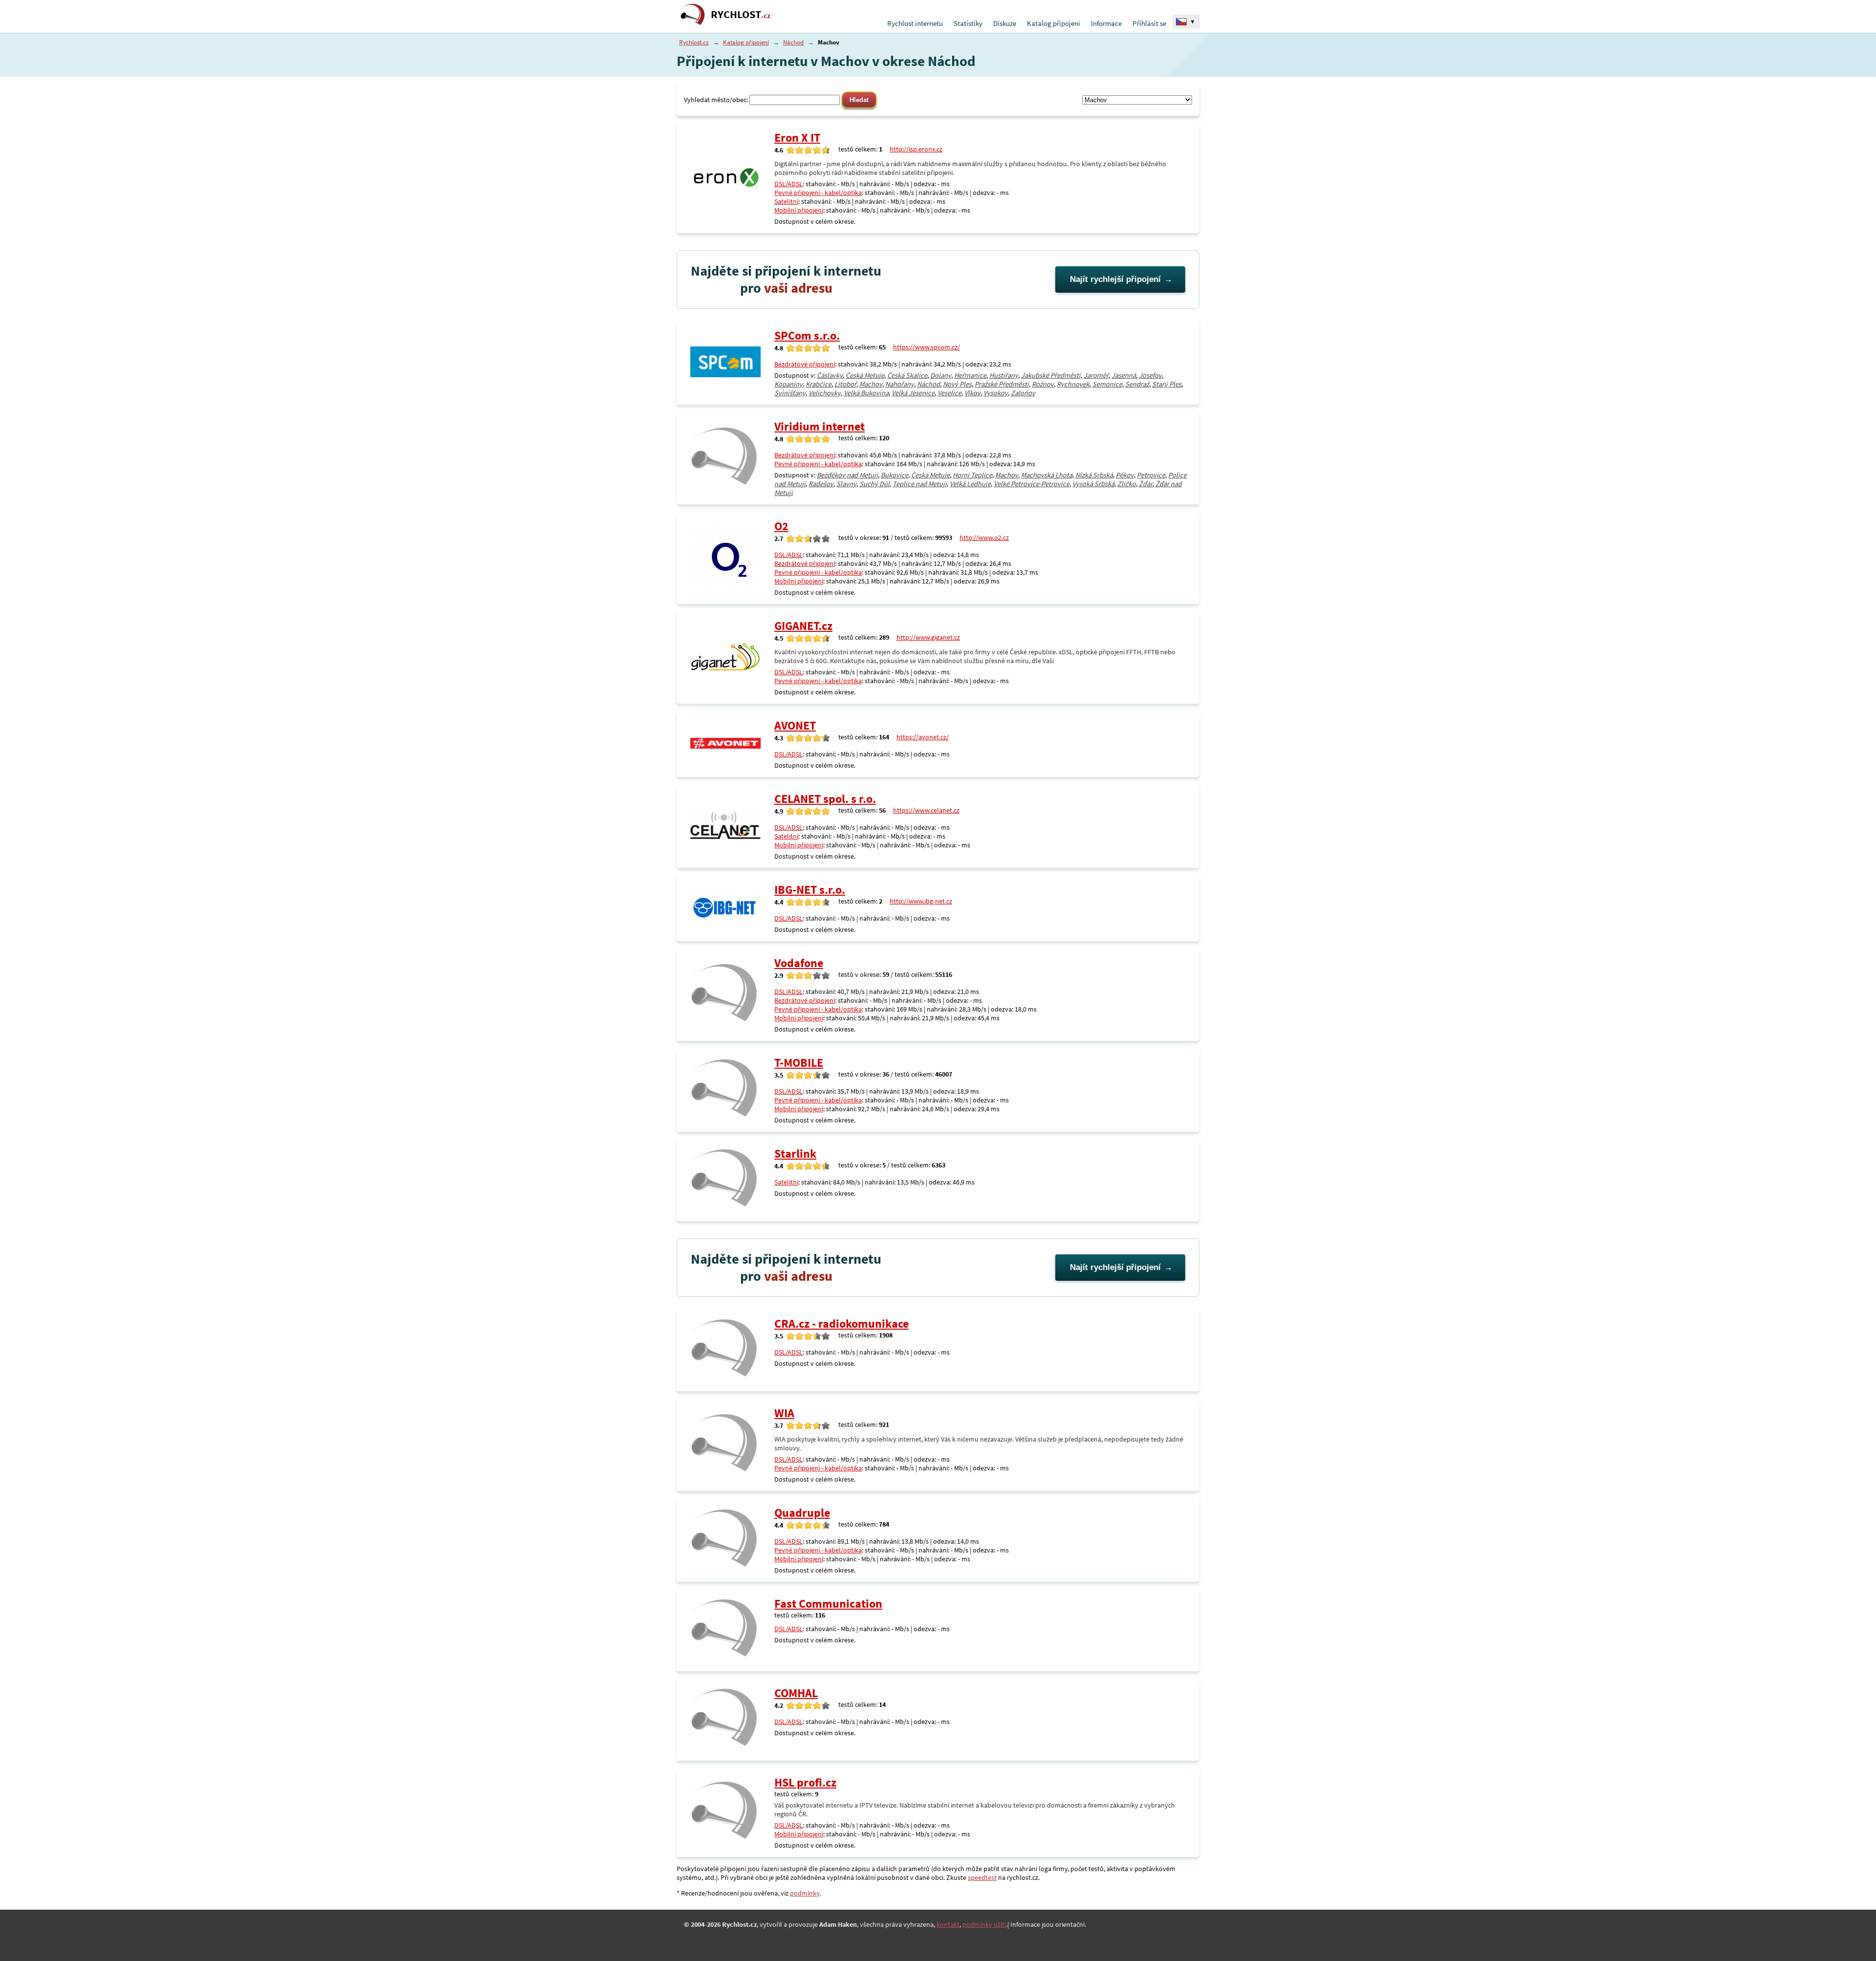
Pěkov (1125, 475)
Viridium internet (820, 426)
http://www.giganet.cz (928, 637)
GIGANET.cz (803, 626)
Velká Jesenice (913, 393)
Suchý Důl (874, 484)
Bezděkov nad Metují (847, 475)
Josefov (1150, 375)
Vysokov (996, 393)
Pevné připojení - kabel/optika (818, 193)
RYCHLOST (741, 14)
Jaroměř (1096, 375)
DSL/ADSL (789, 184)
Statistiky (968, 23)
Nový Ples (957, 384)
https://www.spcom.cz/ (927, 347)
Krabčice (819, 384)
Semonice (1107, 384)
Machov (871, 384)
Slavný (846, 484)
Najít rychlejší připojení (1115, 279)
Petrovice (1151, 475)
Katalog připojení (1054, 23)
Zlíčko (1127, 484)
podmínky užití (984, 1924)
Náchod (793, 42)
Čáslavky (830, 375)
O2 (781, 526)
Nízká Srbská (1094, 475)
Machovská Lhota (1047, 475)
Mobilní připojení (799, 210)
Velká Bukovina (866, 393)
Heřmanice (970, 375)
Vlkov (972, 393)
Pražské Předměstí (1002, 384)
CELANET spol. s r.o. (825, 799)
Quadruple (802, 1513)
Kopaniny (789, 384)
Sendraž (1137, 384)
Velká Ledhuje (970, 484)
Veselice (949, 393)
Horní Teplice (972, 475)
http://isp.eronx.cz (916, 149)
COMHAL (796, 1693)
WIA (784, 1413)
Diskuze (1005, 23)
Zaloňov (1023, 393)
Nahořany (900, 384)
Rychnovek (1073, 384)
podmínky (805, 1893)
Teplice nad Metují (920, 484)
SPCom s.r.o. (807, 335)
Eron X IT (797, 138)
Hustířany (1004, 375)
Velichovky (825, 393)
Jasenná (1124, 375)
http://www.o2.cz (984, 538)
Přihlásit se (1149, 23)
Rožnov (1043, 384)
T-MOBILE (799, 1063)
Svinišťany (790, 393)
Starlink (795, 1153)
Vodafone (799, 963)
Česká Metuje (865, 375)
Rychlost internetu (915, 23)
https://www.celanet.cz (926, 810)
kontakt (948, 1924)
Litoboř (845, 384)
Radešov (821, 484)
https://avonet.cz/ (923, 737)
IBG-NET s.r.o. (810, 890)
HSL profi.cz (805, 1782)
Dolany (941, 375)
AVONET (795, 725)
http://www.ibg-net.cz (921, 901)
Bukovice (895, 475)
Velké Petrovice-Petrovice (1032, 484)
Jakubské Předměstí (1051, 375)
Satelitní (786, 201)
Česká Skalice (907, 375)
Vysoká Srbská (1093, 484)
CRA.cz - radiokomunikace (842, 1324)
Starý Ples (1167, 384)
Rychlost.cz (694, 42)
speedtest (982, 1877)
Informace (1106, 23)
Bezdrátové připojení (805, 364)
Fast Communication (828, 1604)
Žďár (1146, 484)
